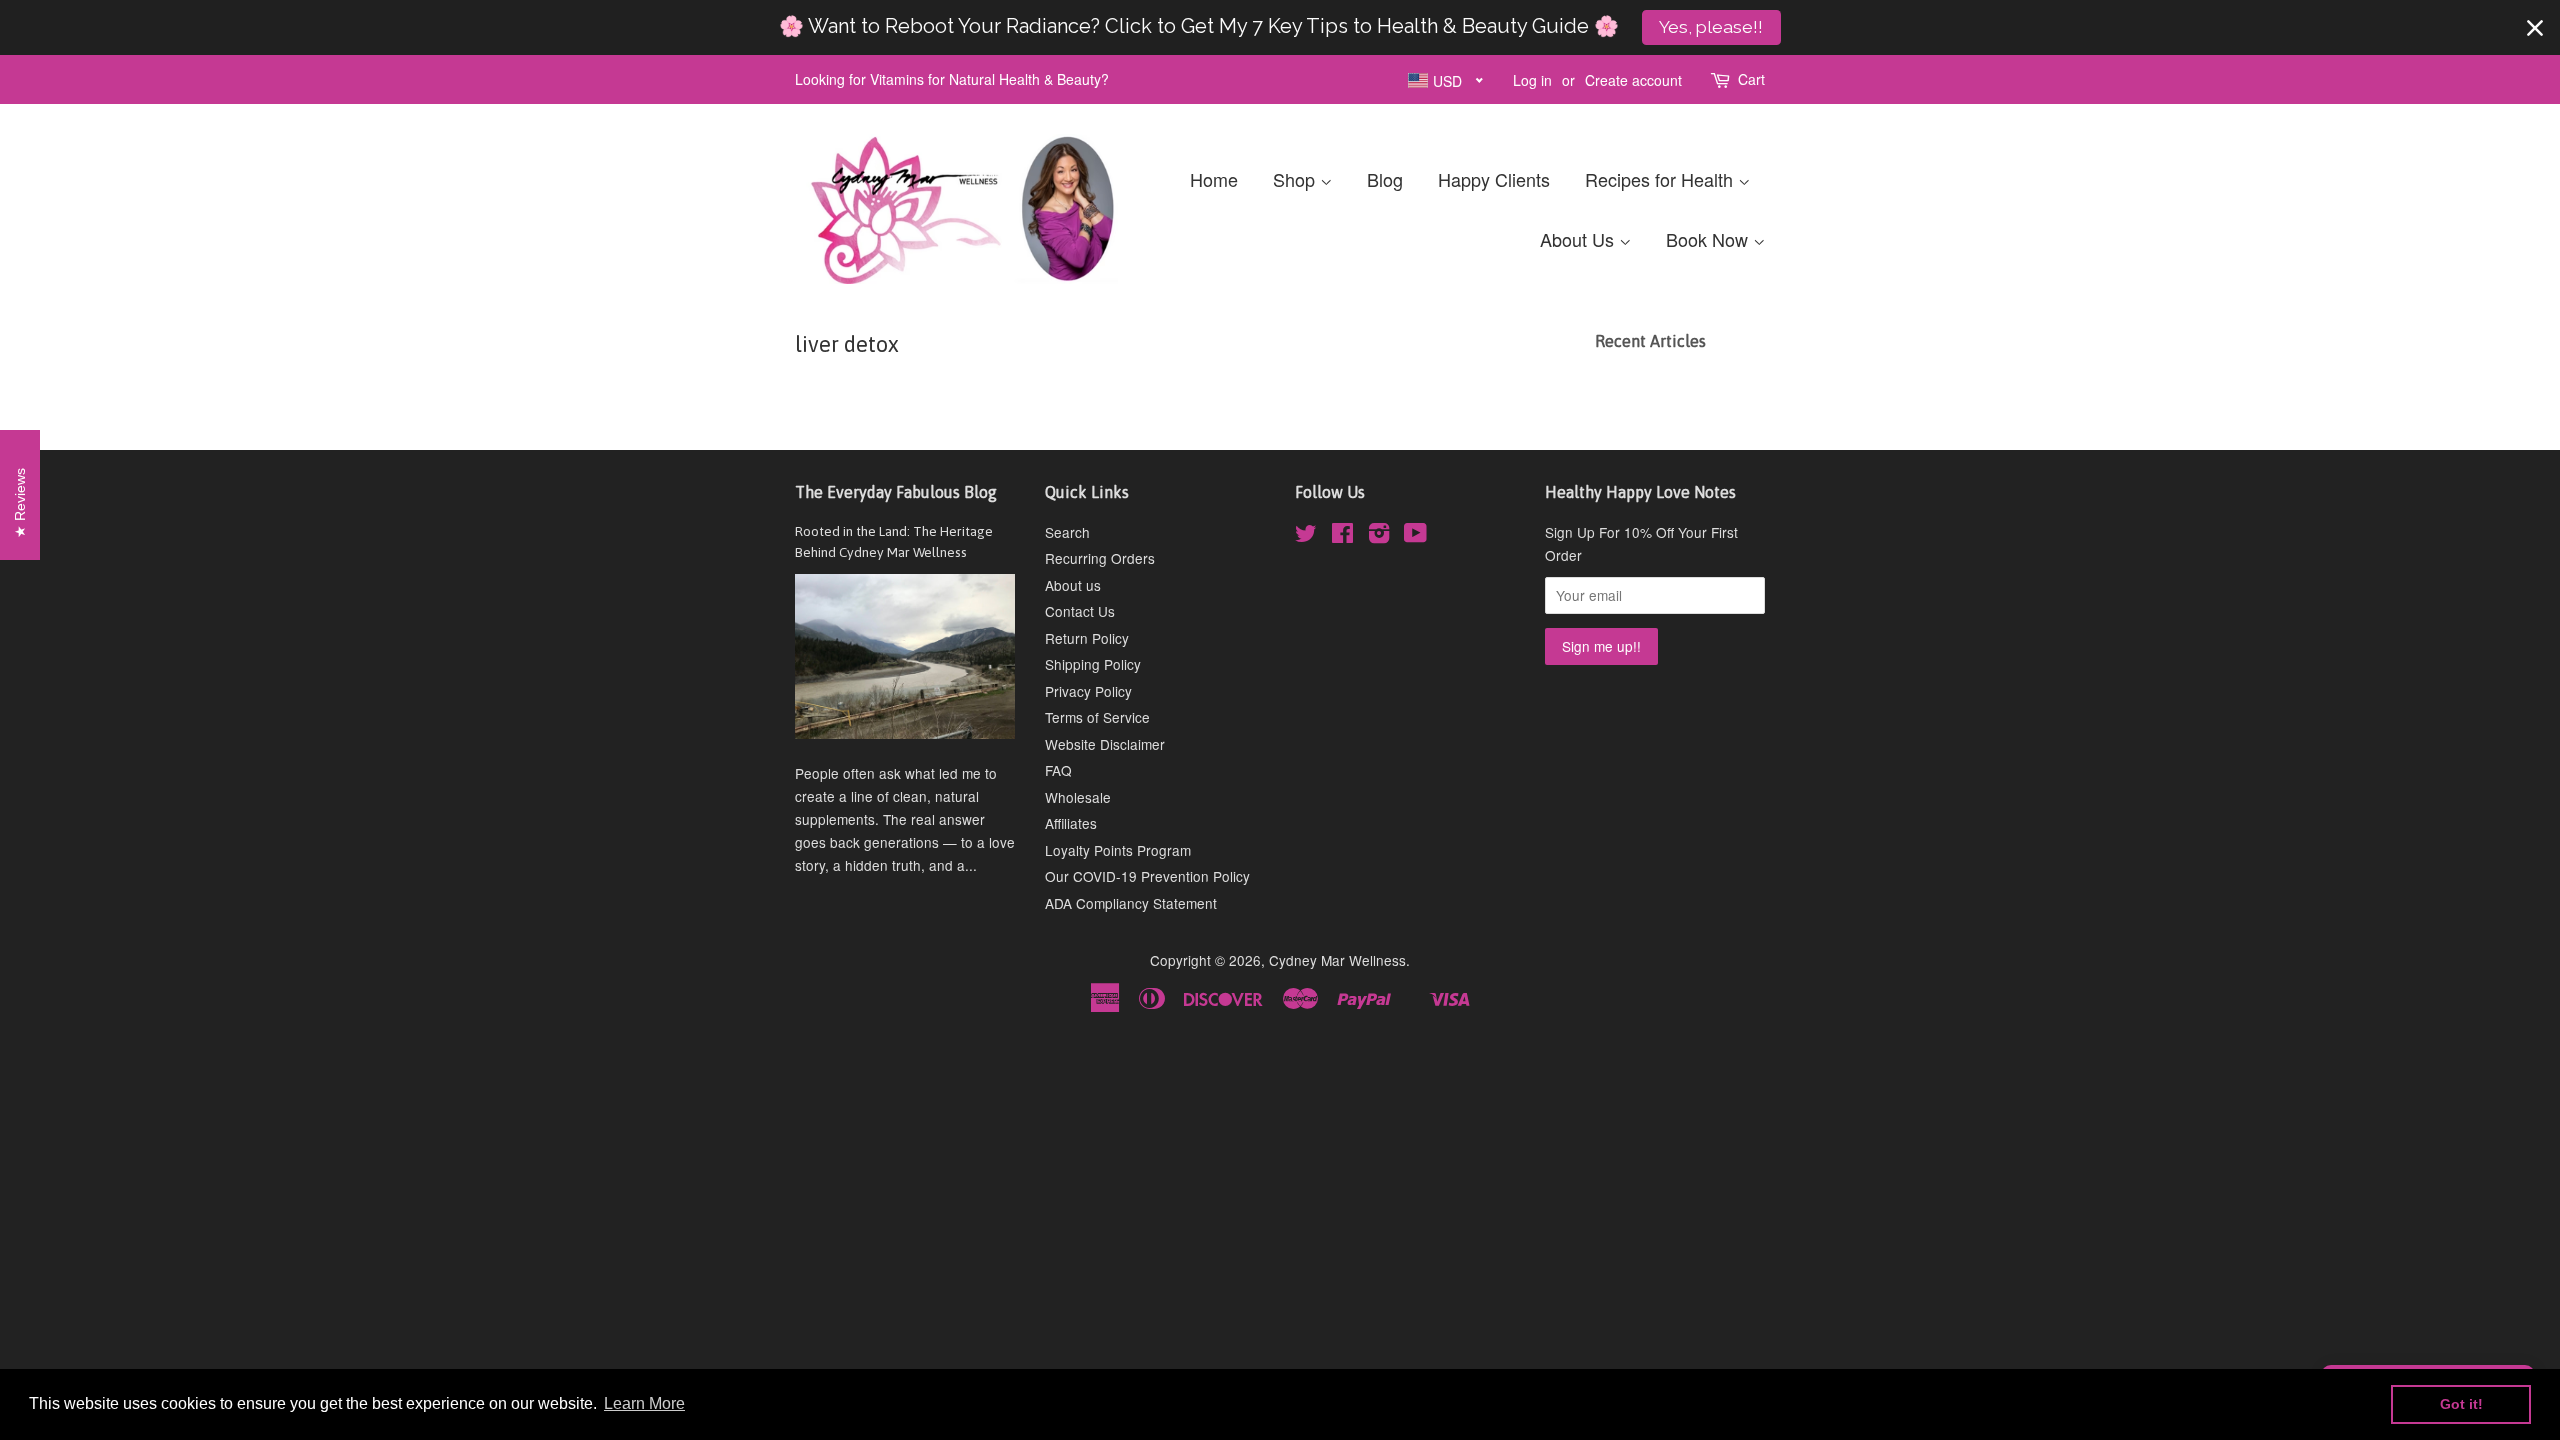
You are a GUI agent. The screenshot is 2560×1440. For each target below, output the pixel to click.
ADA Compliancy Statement (1131, 903)
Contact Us (1080, 611)
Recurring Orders (1100, 558)
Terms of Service (1097, 717)
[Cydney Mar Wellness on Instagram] (1379, 536)
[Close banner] (2535, 28)
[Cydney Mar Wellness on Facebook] (1342, 536)
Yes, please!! (1711, 27)
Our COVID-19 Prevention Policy (1147, 876)
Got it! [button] (2461, 1404)
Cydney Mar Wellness (1337, 960)
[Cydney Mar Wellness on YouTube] (1415, 536)
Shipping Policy (1093, 664)
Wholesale (1078, 797)
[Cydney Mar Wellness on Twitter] (1306, 536)
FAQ (1058, 770)
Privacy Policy (1088, 691)
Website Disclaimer (1105, 744)
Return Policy (1087, 638)
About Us (1579, 239)
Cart (1751, 79)
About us (1073, 585)
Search (1067, 532)
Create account (1633, 80)
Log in (1532, 80)
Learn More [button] (644, 1403)
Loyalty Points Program (1118, 850)
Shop (1296, 179)
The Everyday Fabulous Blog (896, 492)
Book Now (1709, 239)
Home (1214, 179)
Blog (1385, 179)
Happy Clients (1494, 179)
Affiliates (1071, 823)
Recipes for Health (1661, 179)
